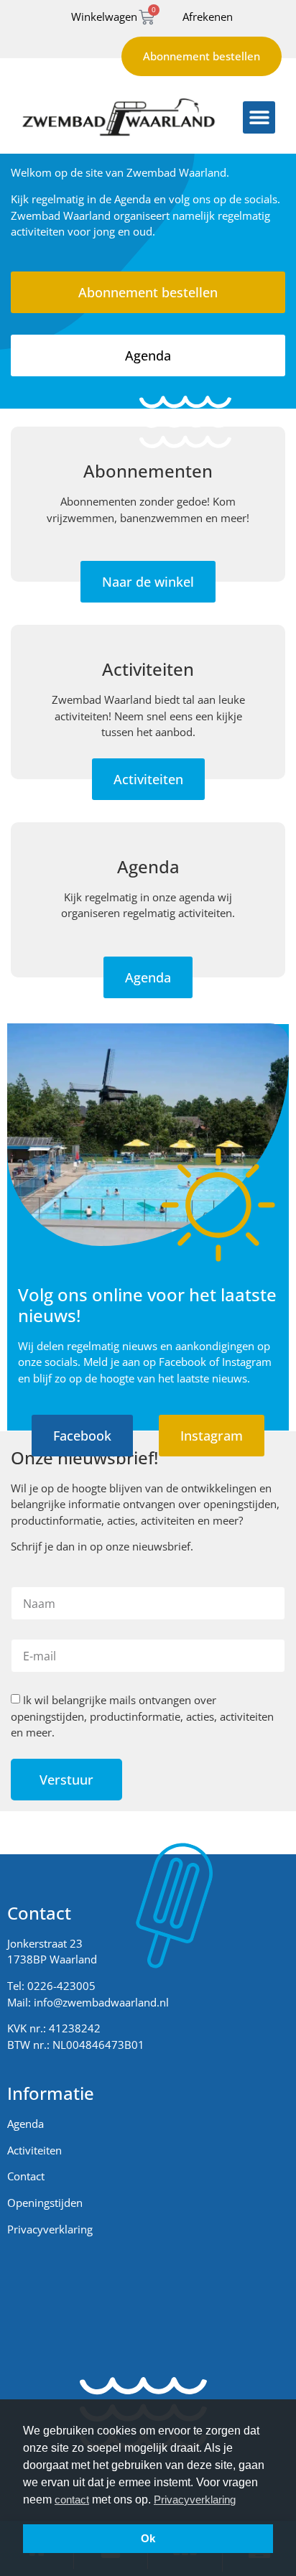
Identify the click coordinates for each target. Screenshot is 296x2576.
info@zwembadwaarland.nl (101, 2002)
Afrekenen (208, 17)
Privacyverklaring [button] (195, 2500)
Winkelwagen (104, 17)
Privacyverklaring (50, 2229)
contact (72, 2500)
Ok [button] (148, 2538)
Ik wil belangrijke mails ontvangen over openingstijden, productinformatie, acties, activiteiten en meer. (142, 1717)
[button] (259, 117)
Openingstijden (45, 2203)
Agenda (26, 2124)
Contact (26, 2176)
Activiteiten (34, 2150)
